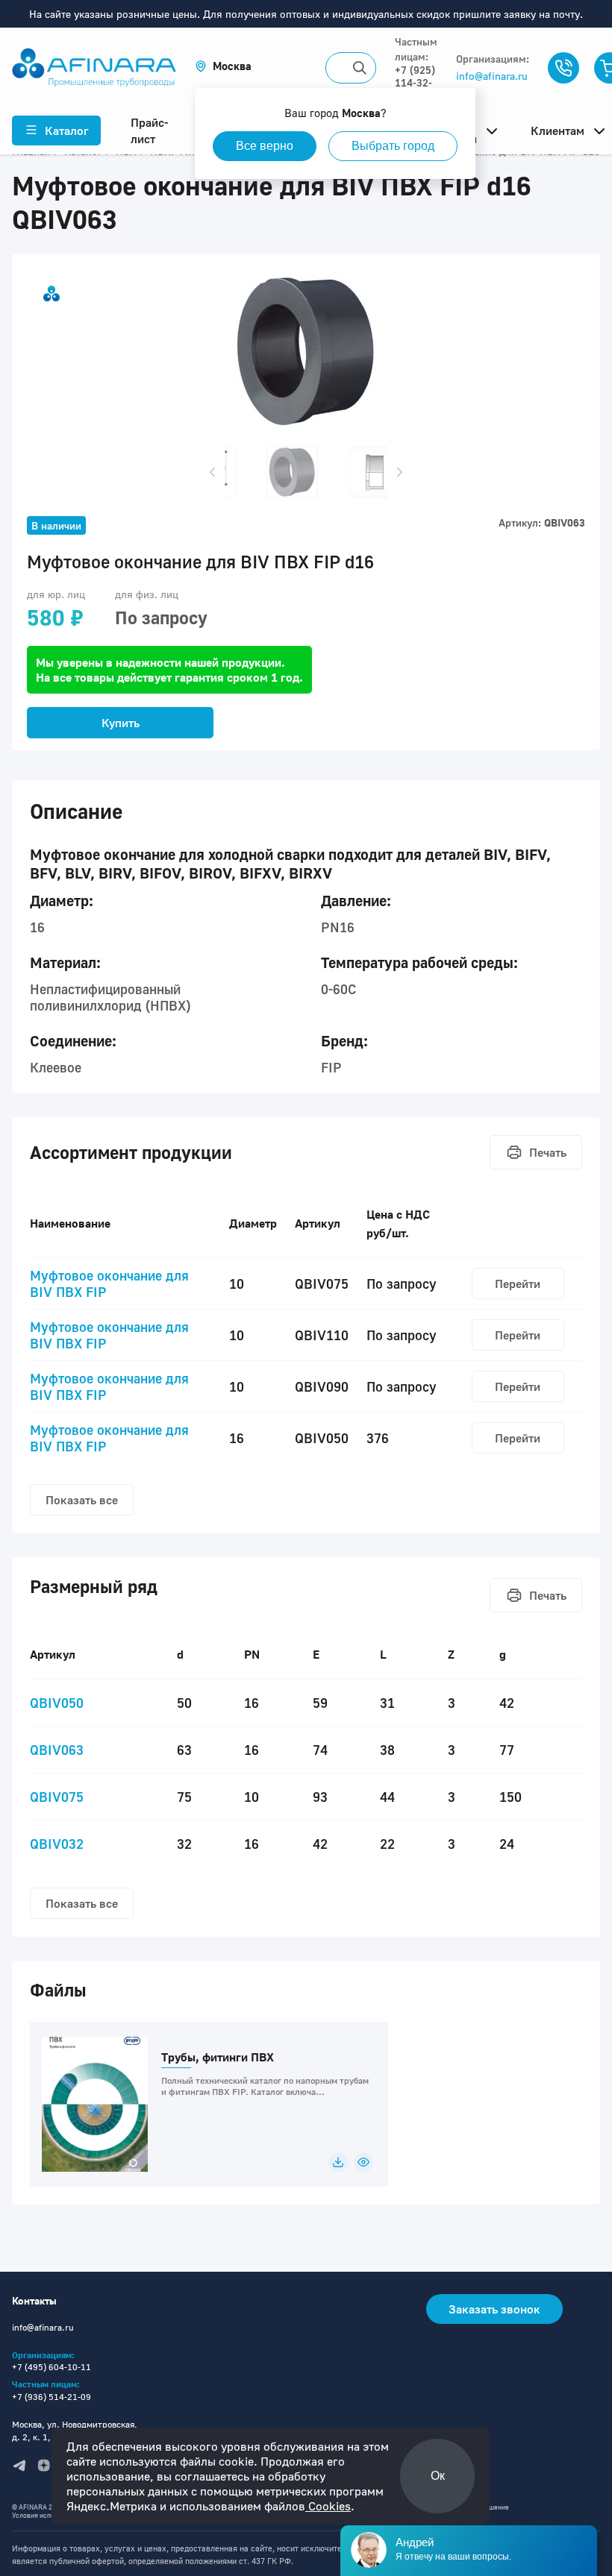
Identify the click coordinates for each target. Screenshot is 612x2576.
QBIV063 (57, 1750)
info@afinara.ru (492, 76)
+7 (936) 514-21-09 (51, 2397)
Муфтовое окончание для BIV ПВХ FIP (109, 1284)
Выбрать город (393, 146)
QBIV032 (57, 1844)
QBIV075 (57, 1797)
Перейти (518, 1284)
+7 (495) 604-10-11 (51, 2367)
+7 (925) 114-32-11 (415, 82)
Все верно (265, 146)
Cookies (328, 2506)
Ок (438, 2476)
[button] (223, 66)
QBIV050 (57, 1703)
